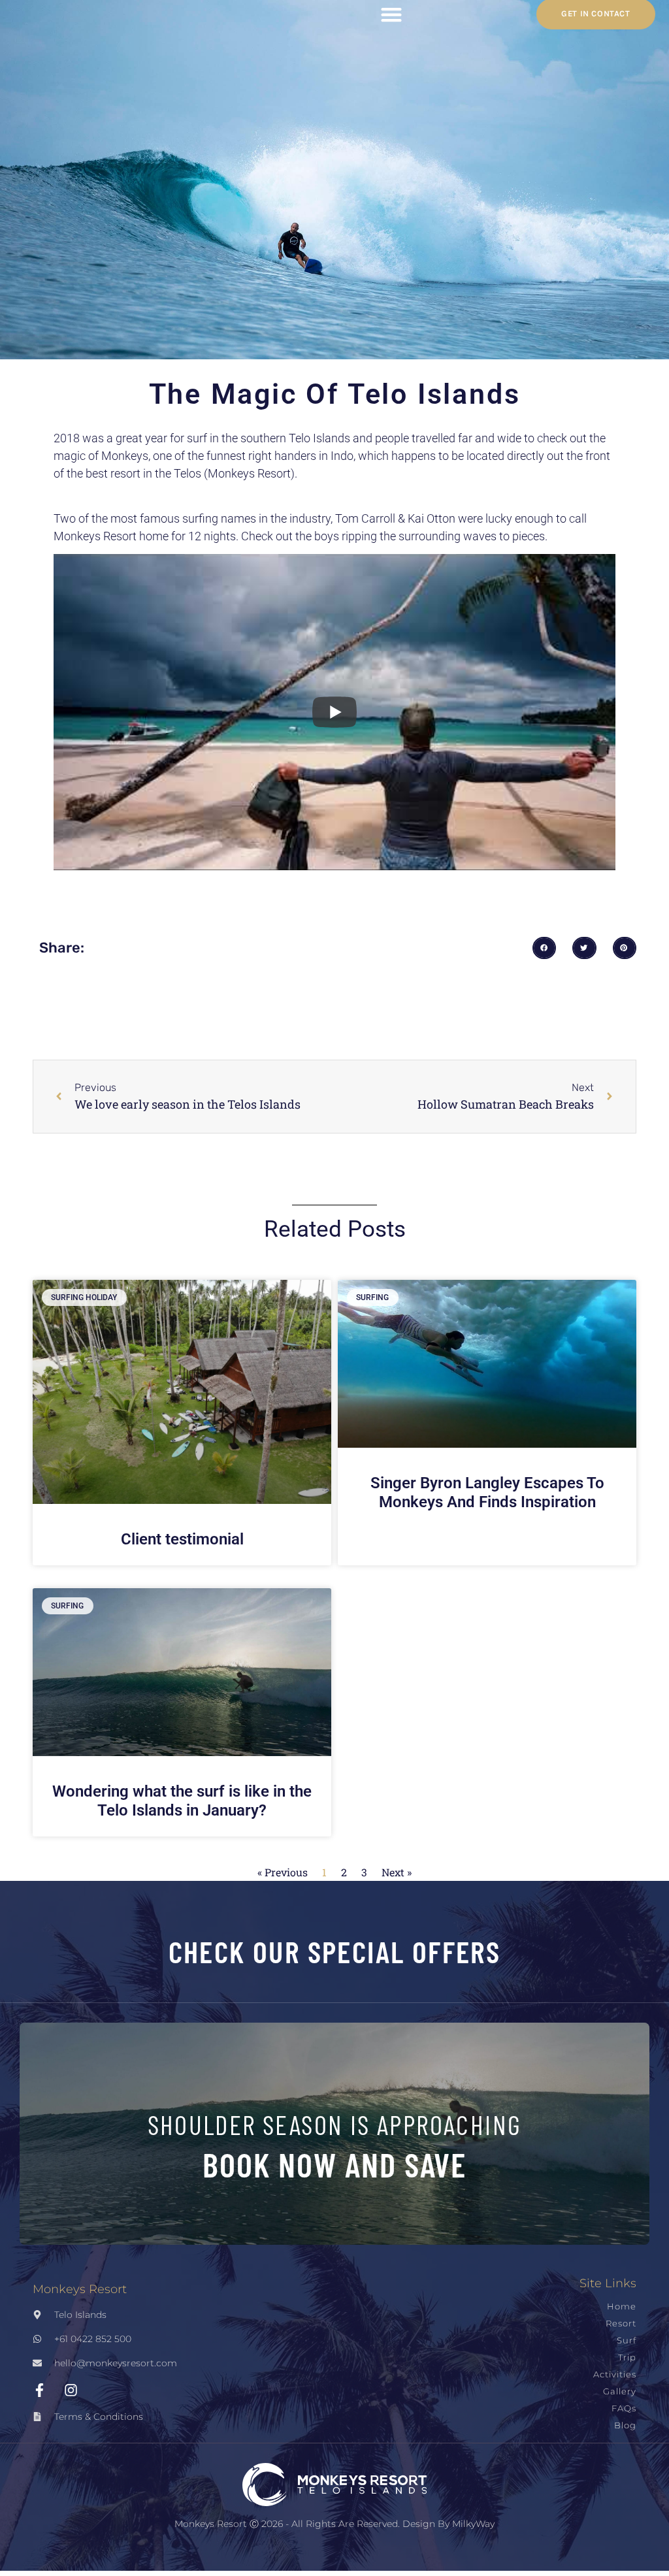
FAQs (624, 2408)
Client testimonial (182, 1539)
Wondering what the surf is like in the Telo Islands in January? (182, 1801)
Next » (397, 1872)
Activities (615, 2374)
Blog (625, 2425)
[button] (544, 948)
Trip (627, 2357)
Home (622, 2307)
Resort (621, 2323)
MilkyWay (473, 2524)
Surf (627, 2340)
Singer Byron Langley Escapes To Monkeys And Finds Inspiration (487, 1492)
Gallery (620, 2391)
